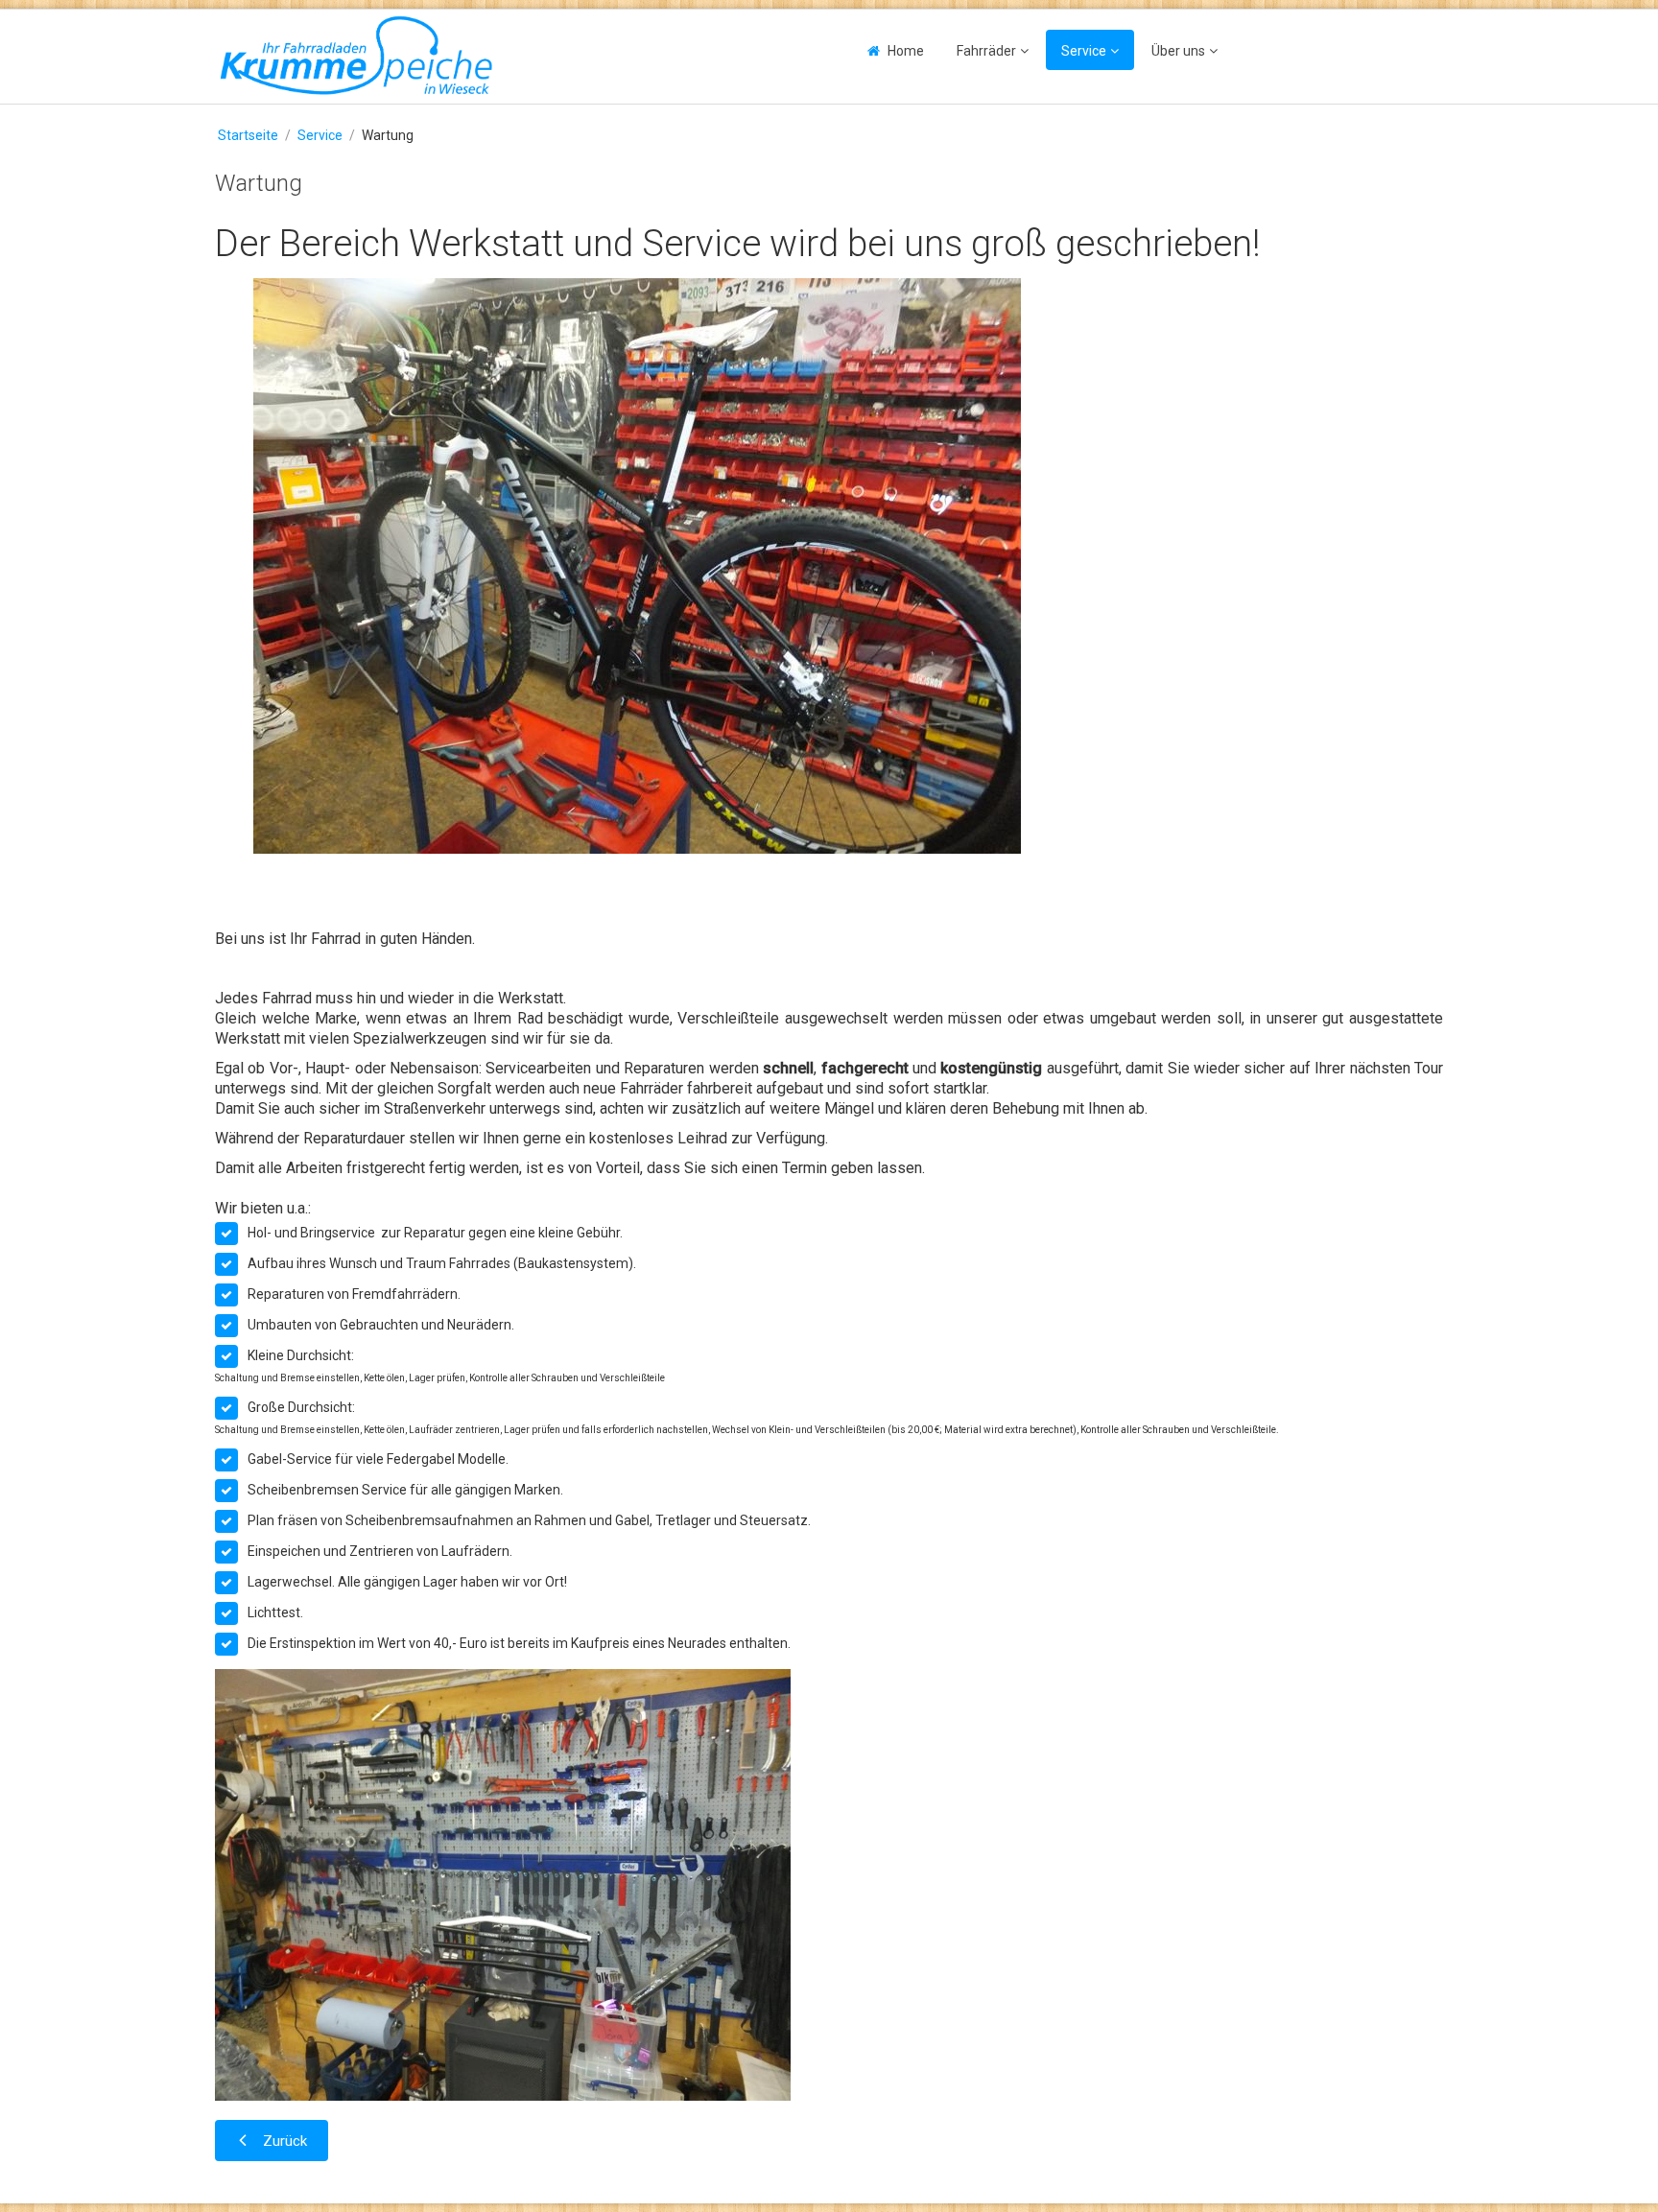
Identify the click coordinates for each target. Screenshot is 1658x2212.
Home (906, 51)
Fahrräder (986, 51)
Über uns (1178, 51)
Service (1084, 51)
